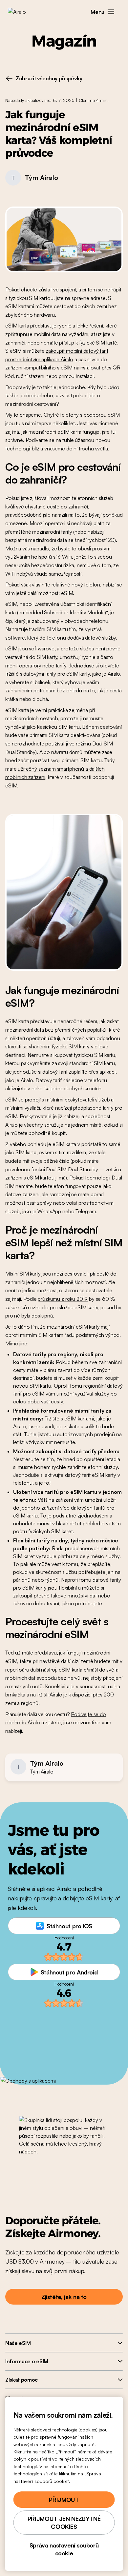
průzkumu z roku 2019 (63, 1299)
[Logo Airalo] (21, 12)
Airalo (114, 674)
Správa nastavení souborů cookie (64, 2549)
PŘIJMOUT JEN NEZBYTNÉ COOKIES (64, 2523)
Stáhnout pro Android (69, 1972)
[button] (111, 12)
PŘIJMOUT (64, 2500)
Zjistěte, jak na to (64, 2297)
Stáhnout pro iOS (69, 1926)
